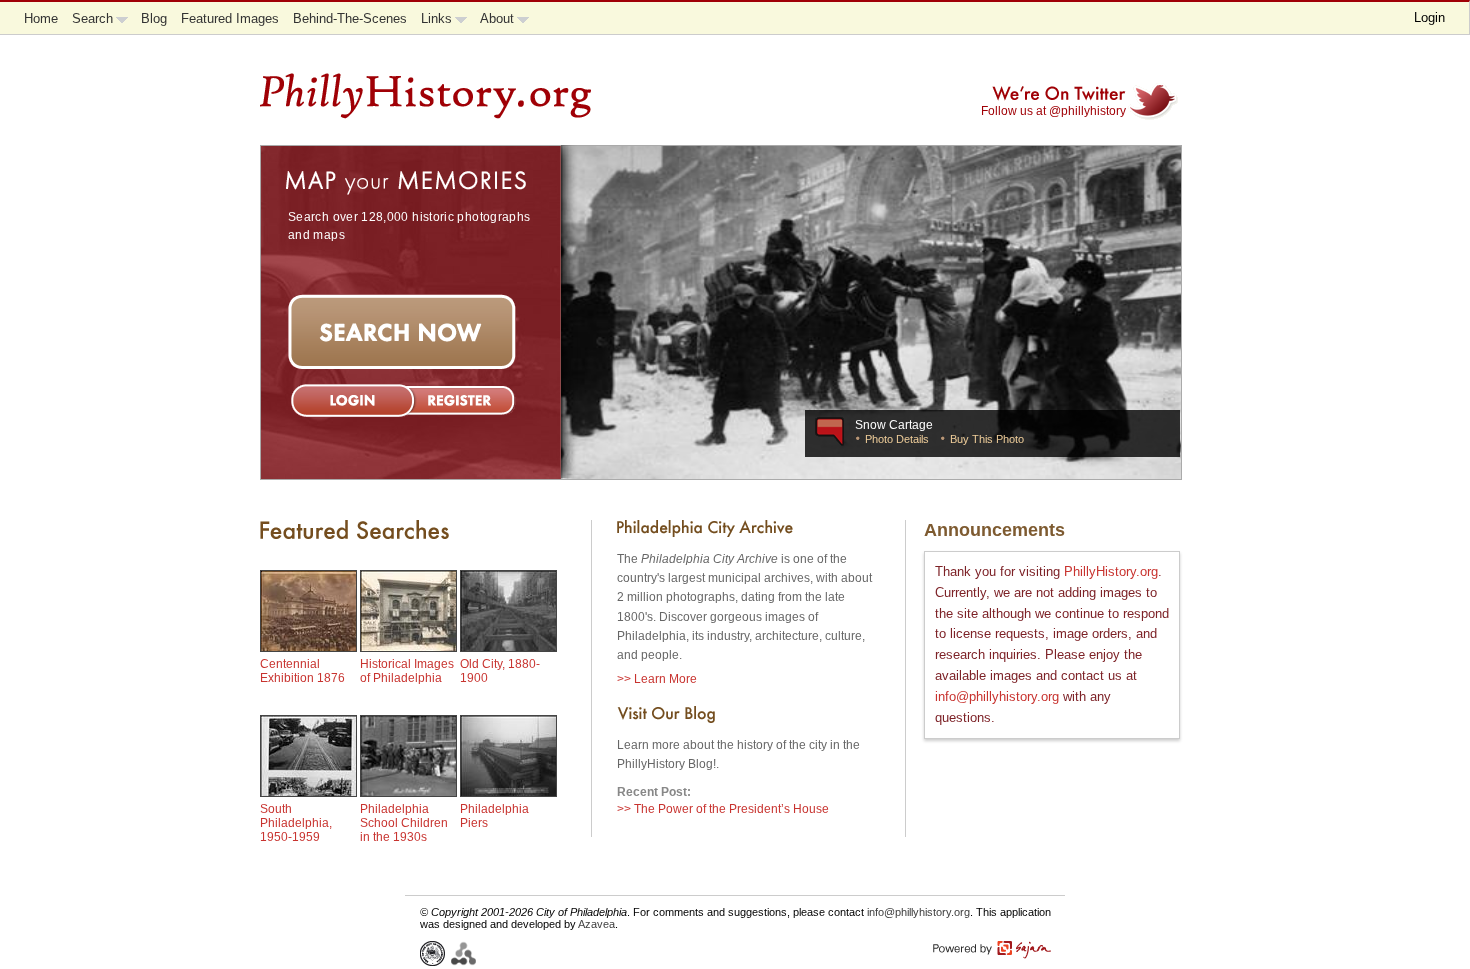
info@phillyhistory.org (997, 696)
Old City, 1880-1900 (500, 671)
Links (436, 18)
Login (1429, 17)
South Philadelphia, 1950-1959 (296, 823)
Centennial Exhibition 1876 (302, 671)
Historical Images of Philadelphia (407, 671)
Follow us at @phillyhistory (1053, 111)
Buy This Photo (985, 439)
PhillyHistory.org (1111, 571)
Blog (154, 18)
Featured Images (230, 18)
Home (41, 18)
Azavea (596, 924)
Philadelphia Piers (494, 816)
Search (92, 18)
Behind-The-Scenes (350, 18)
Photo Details (895, 439)
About (497, 18)
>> (723, 809)
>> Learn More (657, 679)
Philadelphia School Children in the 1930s (404, 823)
